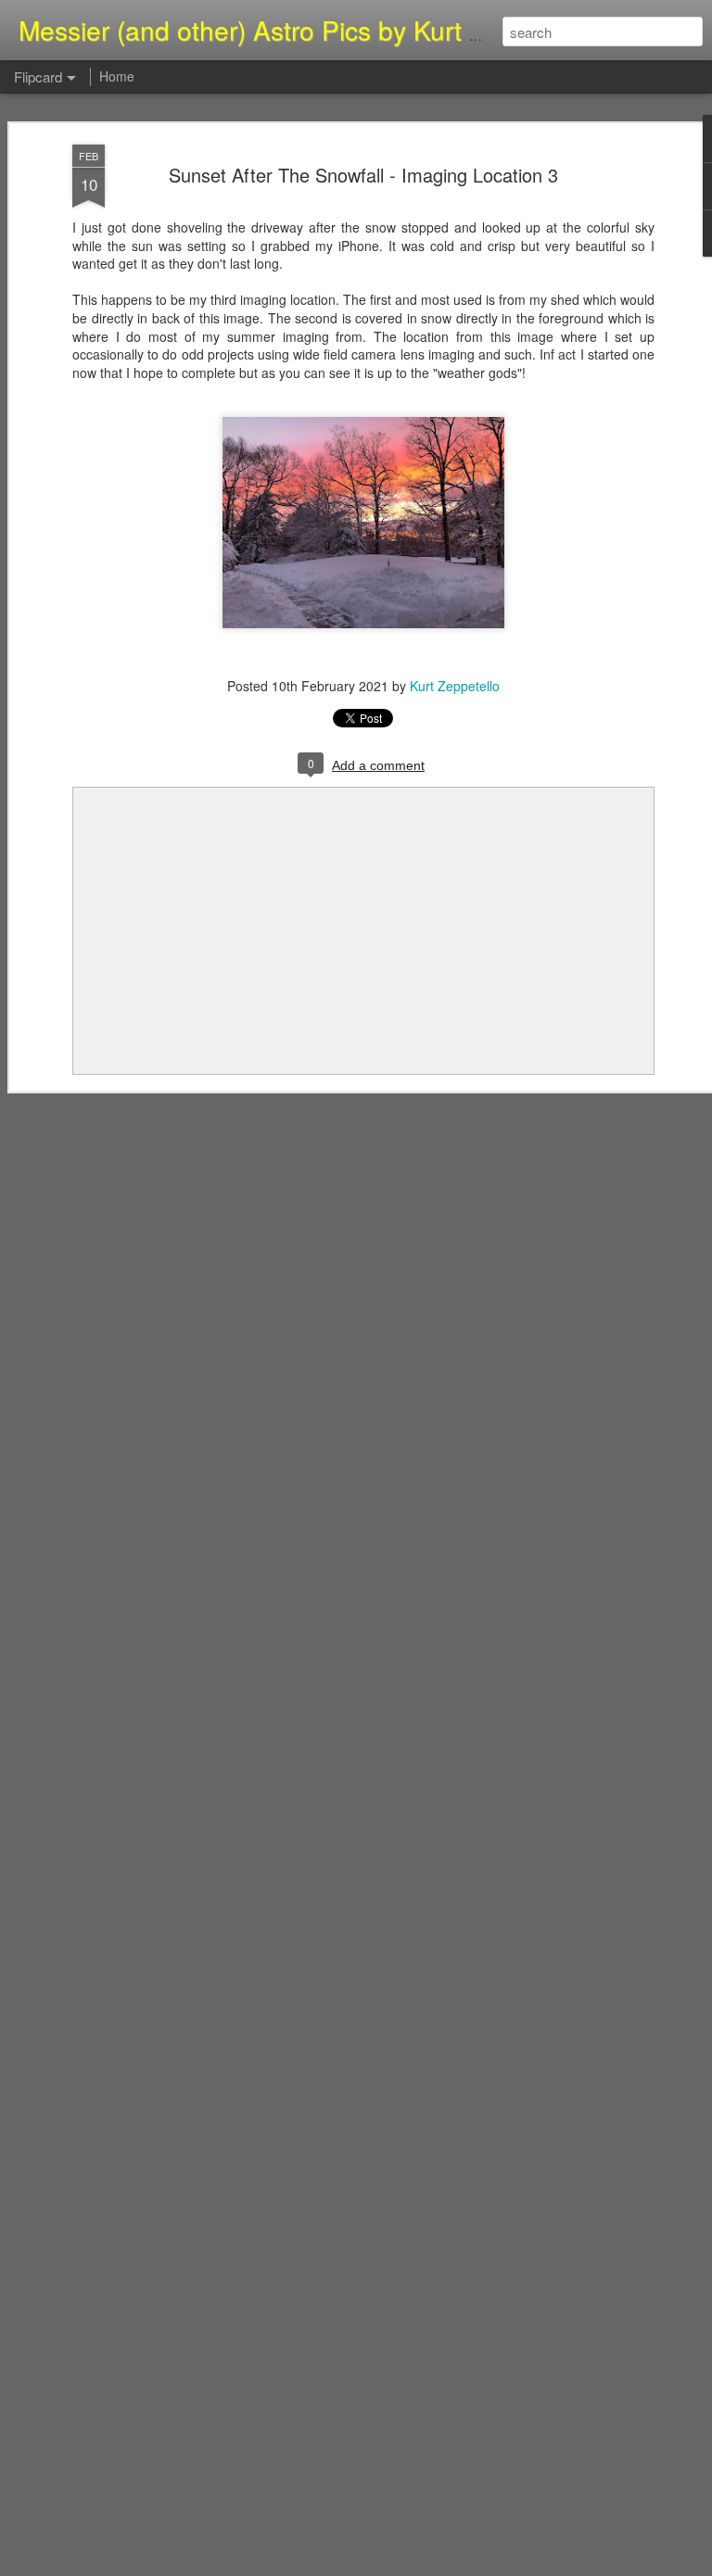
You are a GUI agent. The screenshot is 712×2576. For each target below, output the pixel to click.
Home (117, 76)
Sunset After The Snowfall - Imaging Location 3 (363, 175)
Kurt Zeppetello (455, 686)
